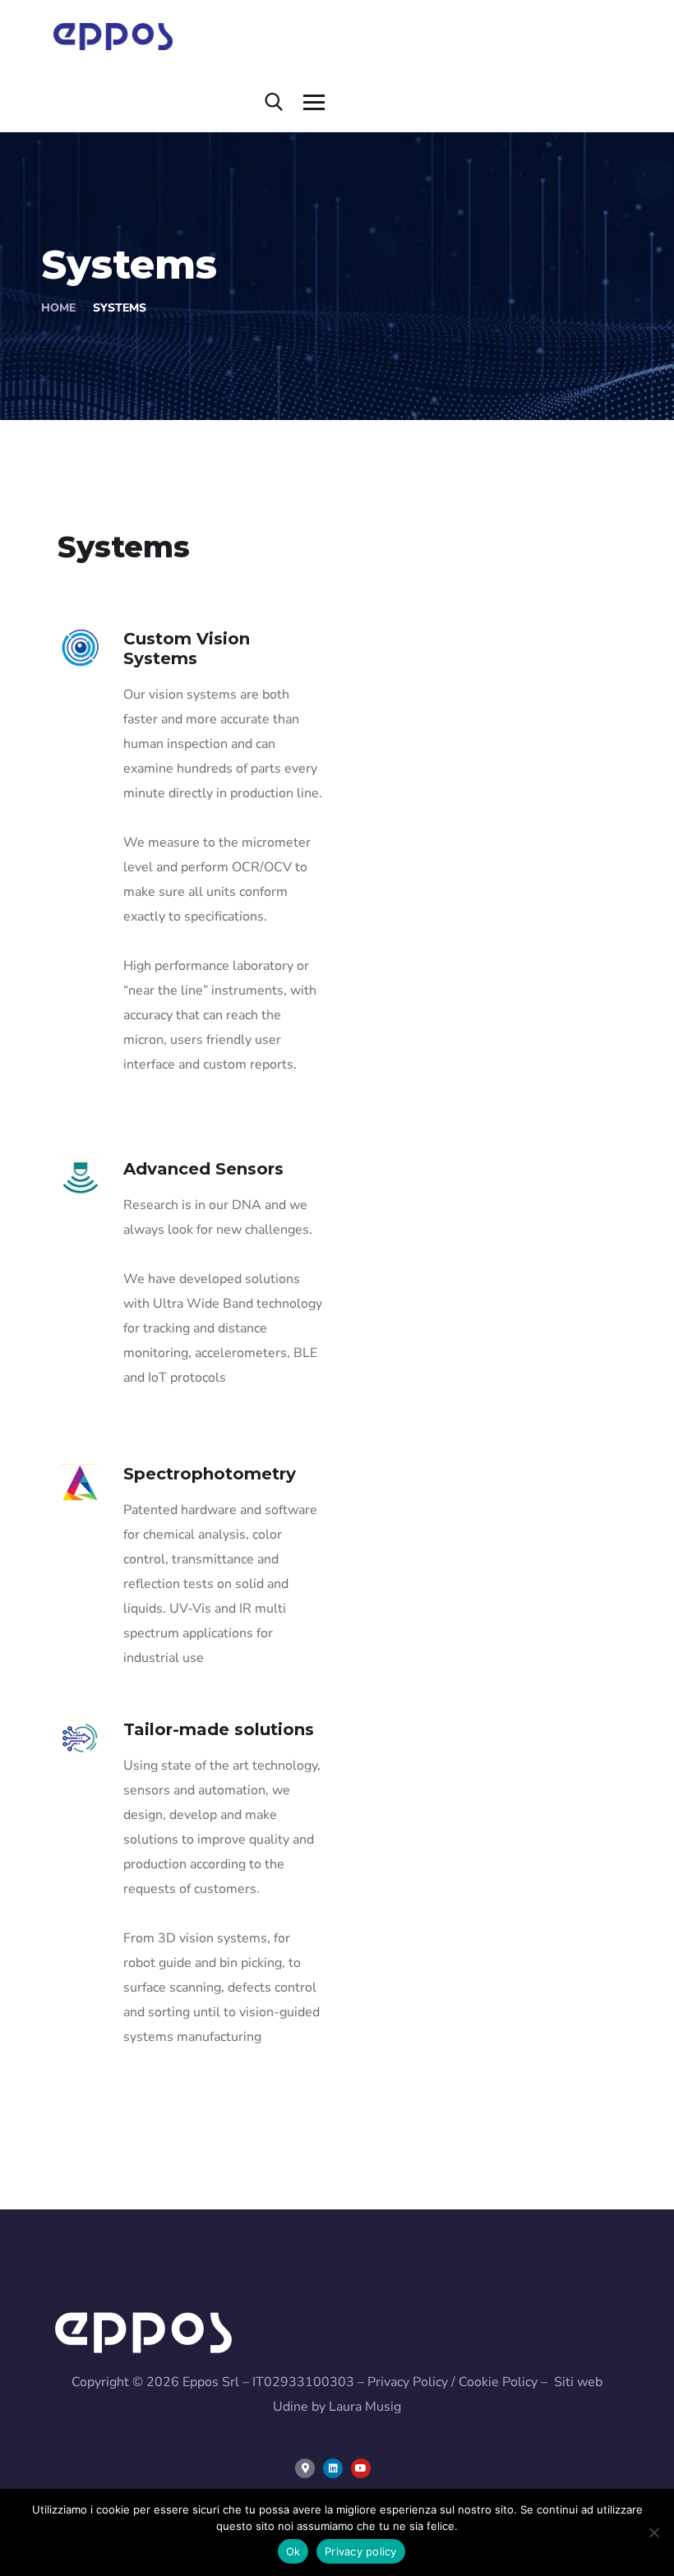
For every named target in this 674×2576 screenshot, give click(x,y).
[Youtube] (361, 2468)
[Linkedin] (333, 2468)
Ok (293, 2551)
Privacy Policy (408, 2382)
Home (58, 308)
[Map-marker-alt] (305, 2468)
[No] (653, 2532)
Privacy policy (361, 2551)
